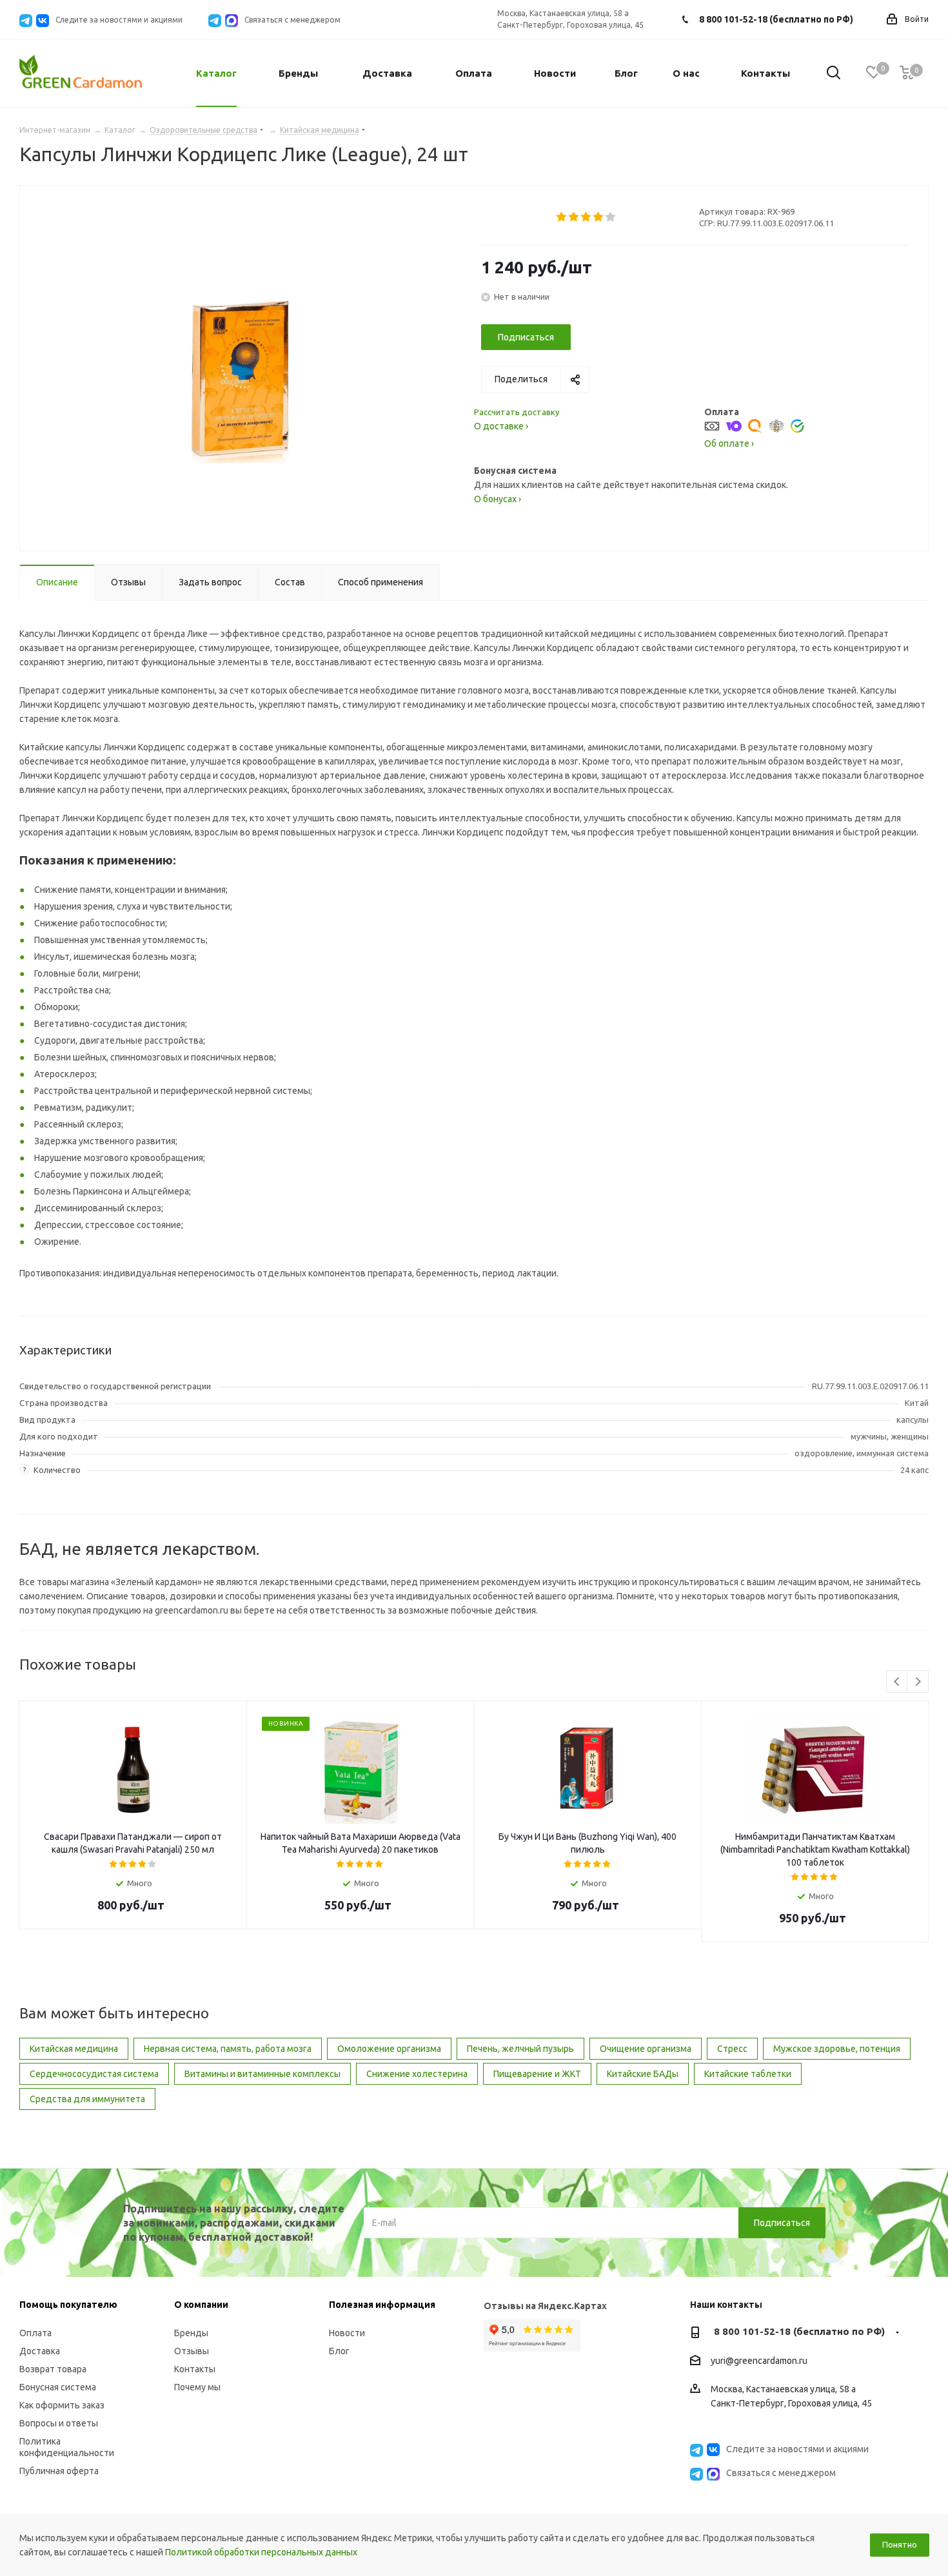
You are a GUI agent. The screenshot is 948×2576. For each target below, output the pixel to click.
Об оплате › (729, 444)
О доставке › (501, 426)
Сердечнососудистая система (94, 2074)
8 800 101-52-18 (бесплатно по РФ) (776, 19)
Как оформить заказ (62, 2405)
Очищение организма (646, 2049)
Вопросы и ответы (59, 2423)
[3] (587, 217)
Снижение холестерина (417, 2074)
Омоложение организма (389, 2049)
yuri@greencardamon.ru (759, 2361)
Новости (347, 2333)
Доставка (40, 2351)
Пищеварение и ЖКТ (537, 2074)
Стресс (732, 2049)
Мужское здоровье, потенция (837, 2049)
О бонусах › (498, 499)
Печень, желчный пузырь (520, 2049)
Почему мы (197, 2387)
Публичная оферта (59, 2471)
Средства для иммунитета (87, 2099)
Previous (897, 1682)
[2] (574, 217)
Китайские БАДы (643, 2074)
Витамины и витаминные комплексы (262, 2074)
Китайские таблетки (748, 2074)
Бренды (191, 2333)
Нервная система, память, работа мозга (228, 2049)
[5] (611, 217)
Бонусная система (58, 2387)
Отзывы (192, 2351)
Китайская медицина (74, 2049)
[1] (562, 217)
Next (918, 1682)
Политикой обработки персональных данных (261, 2552)
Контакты (195, 2369)
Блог (339, 2351)
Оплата (35, 2333)
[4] (599, 217)
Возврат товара (53, 2369)
